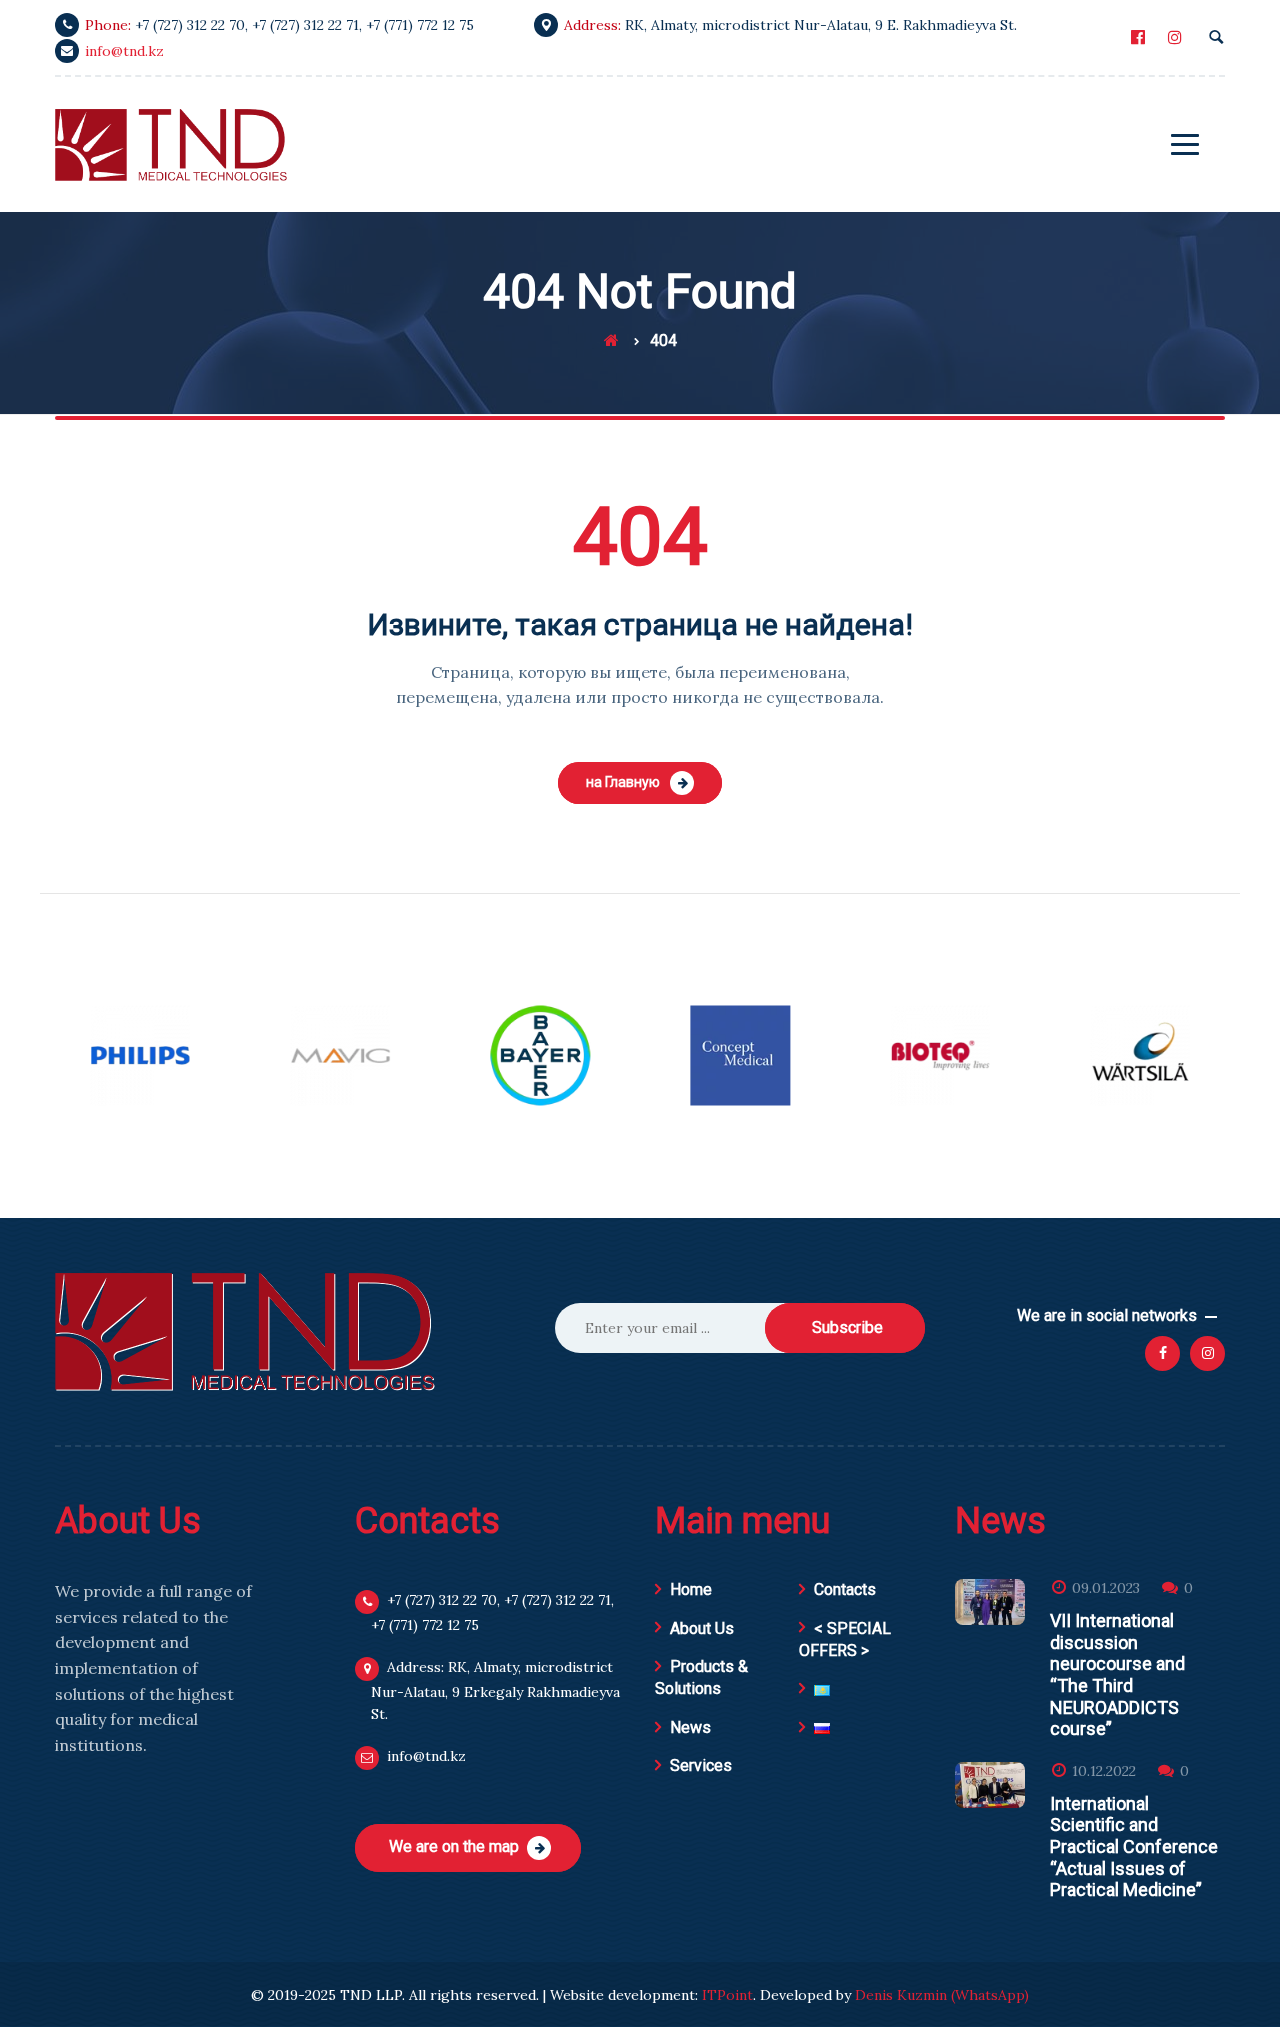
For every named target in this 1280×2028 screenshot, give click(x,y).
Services (701, 1765)
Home (691, 1589)
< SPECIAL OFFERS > (845, 1639)
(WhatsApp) (990, 1995)
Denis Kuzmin (901, 1995)
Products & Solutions (701, 1677)
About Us (702, 1628)
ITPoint (727, 1995)
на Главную (623, 782)
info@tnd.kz (124, 51)
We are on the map (454, 1846)
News (690, 1727)
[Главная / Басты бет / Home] (611, 340)
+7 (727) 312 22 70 (190, 25)
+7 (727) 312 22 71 (305, 25)
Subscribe (847, 1327)
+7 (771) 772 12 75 (420, 25)
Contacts (845, 1589)
